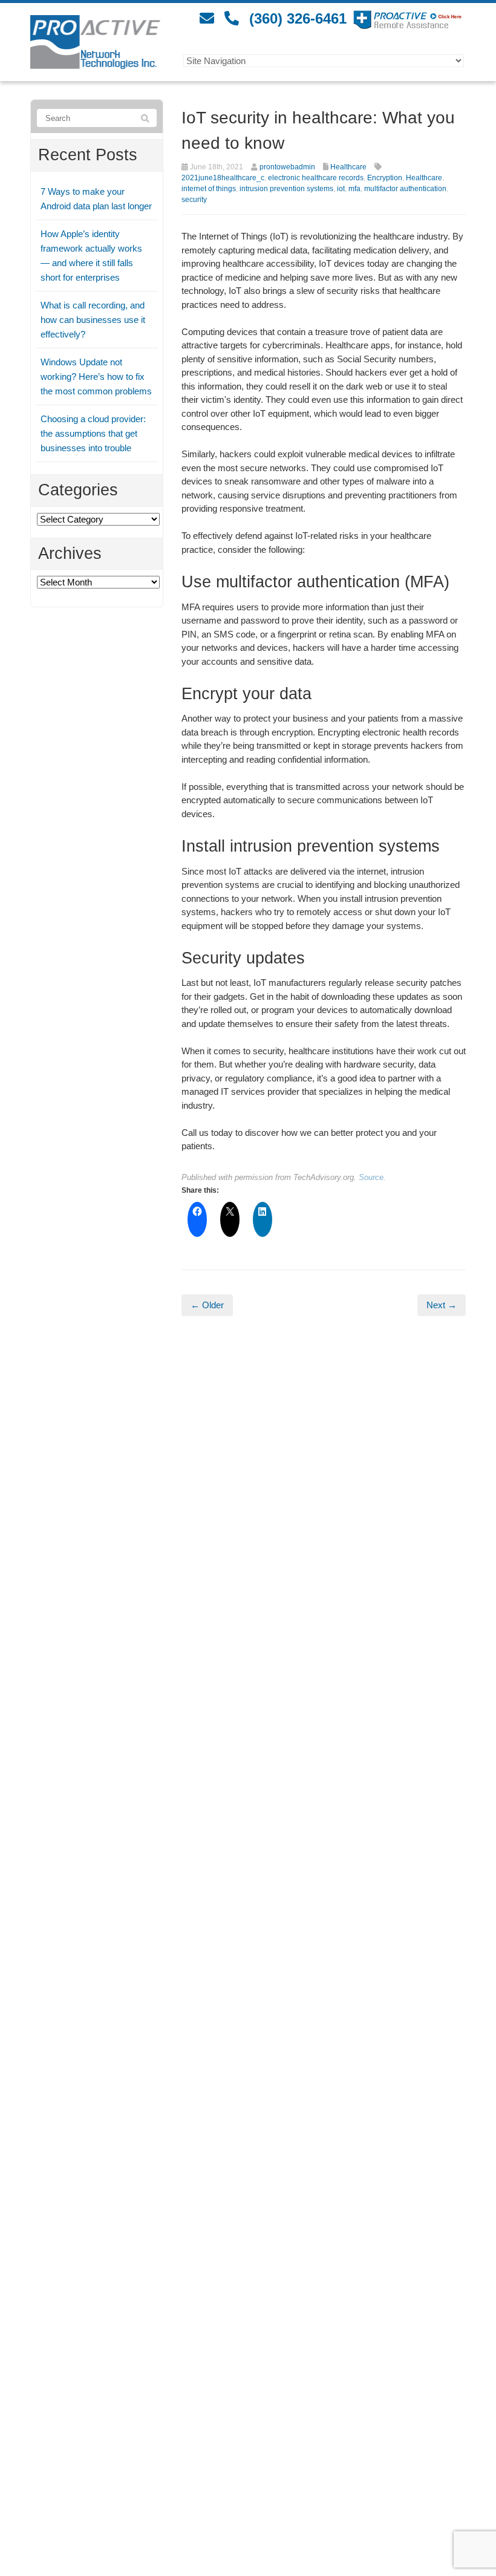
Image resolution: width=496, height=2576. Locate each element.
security (194, 200)
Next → (442, 1305)
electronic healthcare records (316, 178)
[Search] (145, 119)
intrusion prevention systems (286, 189)
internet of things (209, 189)
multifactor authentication (405, 189)
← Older (207, 1305)
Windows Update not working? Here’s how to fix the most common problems (96, 377)
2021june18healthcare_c (223, 178)
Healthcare (348, 167)
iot (341, 189)
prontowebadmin (287, 167)
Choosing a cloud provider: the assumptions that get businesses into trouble (93, 433)
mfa (354, 189)
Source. (372, 1177)
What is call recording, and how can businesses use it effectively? (93, 320)
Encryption (385, 178)
